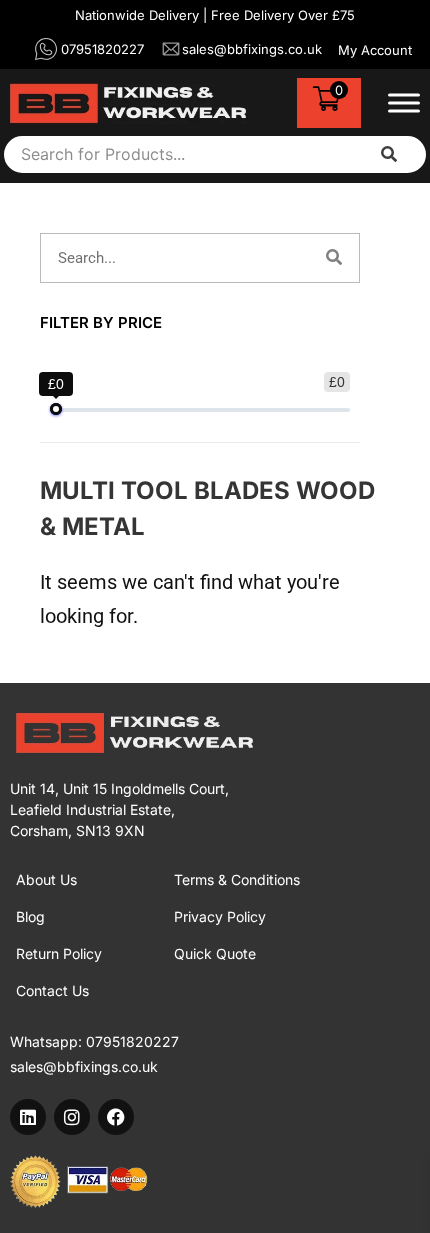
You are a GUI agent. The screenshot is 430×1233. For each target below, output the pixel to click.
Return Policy (59, 953)
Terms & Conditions (237, 879)
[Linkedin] (28, 1117)
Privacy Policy (220, 916)
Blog (30, 916)
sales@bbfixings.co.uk (84, 1066)
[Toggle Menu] (404, 103)
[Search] (334, 258)
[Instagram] (72, 1117)
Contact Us (52, 990)
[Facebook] (116, 1117)
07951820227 (132, 1041)
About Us (46, 879)
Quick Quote (215, 953)
